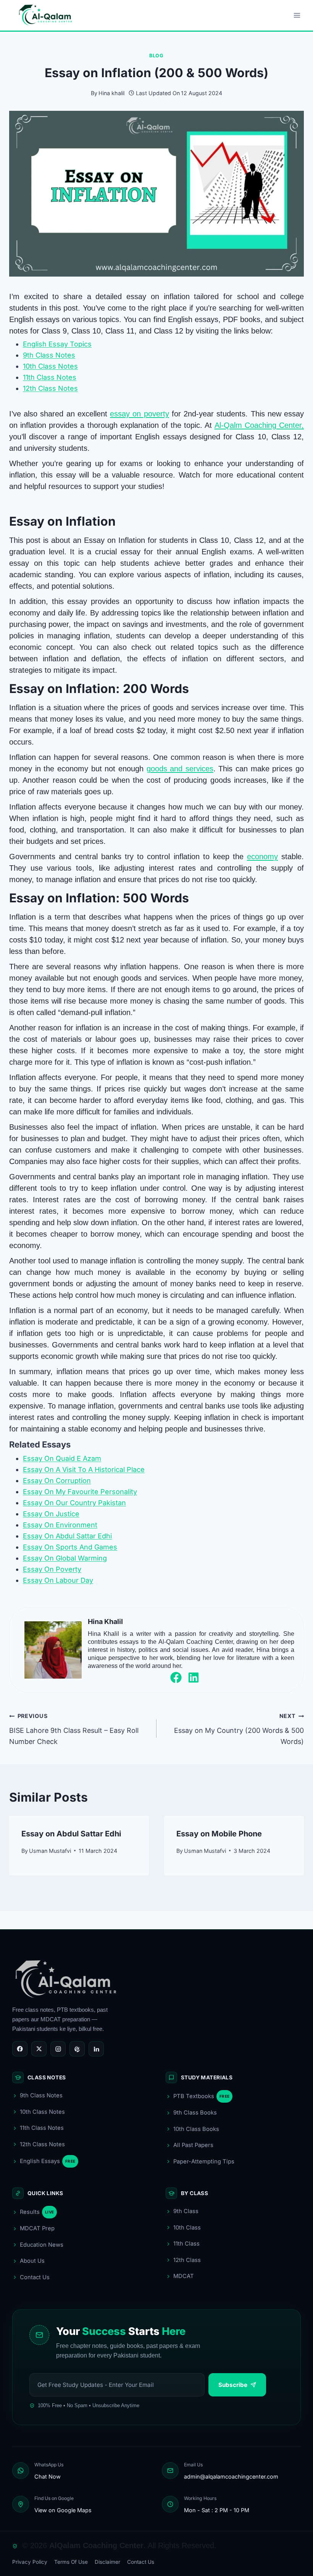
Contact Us (141, 2562)
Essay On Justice (51, 1514)
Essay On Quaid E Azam (62, 1458)
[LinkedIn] (96, 2049)
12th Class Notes (50, 388)
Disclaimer (107, 2562)
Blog (156, 56)
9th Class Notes (49, 355)
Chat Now (48, 2476)
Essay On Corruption (57, 1481)
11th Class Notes (50, 377)
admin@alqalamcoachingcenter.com (231, 2476)
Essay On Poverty (52, 1569)
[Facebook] (20, 2049)
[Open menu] (297, 15)
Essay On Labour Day (58, 1580)
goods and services (180, 769)
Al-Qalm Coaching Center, (259, 425)
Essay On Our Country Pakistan (74, 1503)
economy (262, 857)
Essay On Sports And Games (70, 1547)
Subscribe (233, 2385)
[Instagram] (58, 2049)
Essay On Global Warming (65, 1558)
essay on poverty (139, 414)
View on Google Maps (63, 2510)
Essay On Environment (60, 1525)
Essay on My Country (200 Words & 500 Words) (239, 1729)
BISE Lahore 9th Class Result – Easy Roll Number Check (74, 1729)
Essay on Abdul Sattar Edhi (71, 1834)
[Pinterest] (77, 2049)
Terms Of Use (71, 2562)
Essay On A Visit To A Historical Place (84, 1469)
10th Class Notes (50, 366)
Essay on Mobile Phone (219, 1834)
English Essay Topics (57, 344)
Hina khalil (111, 93)
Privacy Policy (30, 2562)
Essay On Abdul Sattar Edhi (67, 1536)
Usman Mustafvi (50, 1851)
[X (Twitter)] (39, 2049)
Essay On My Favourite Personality (80, 1492)
